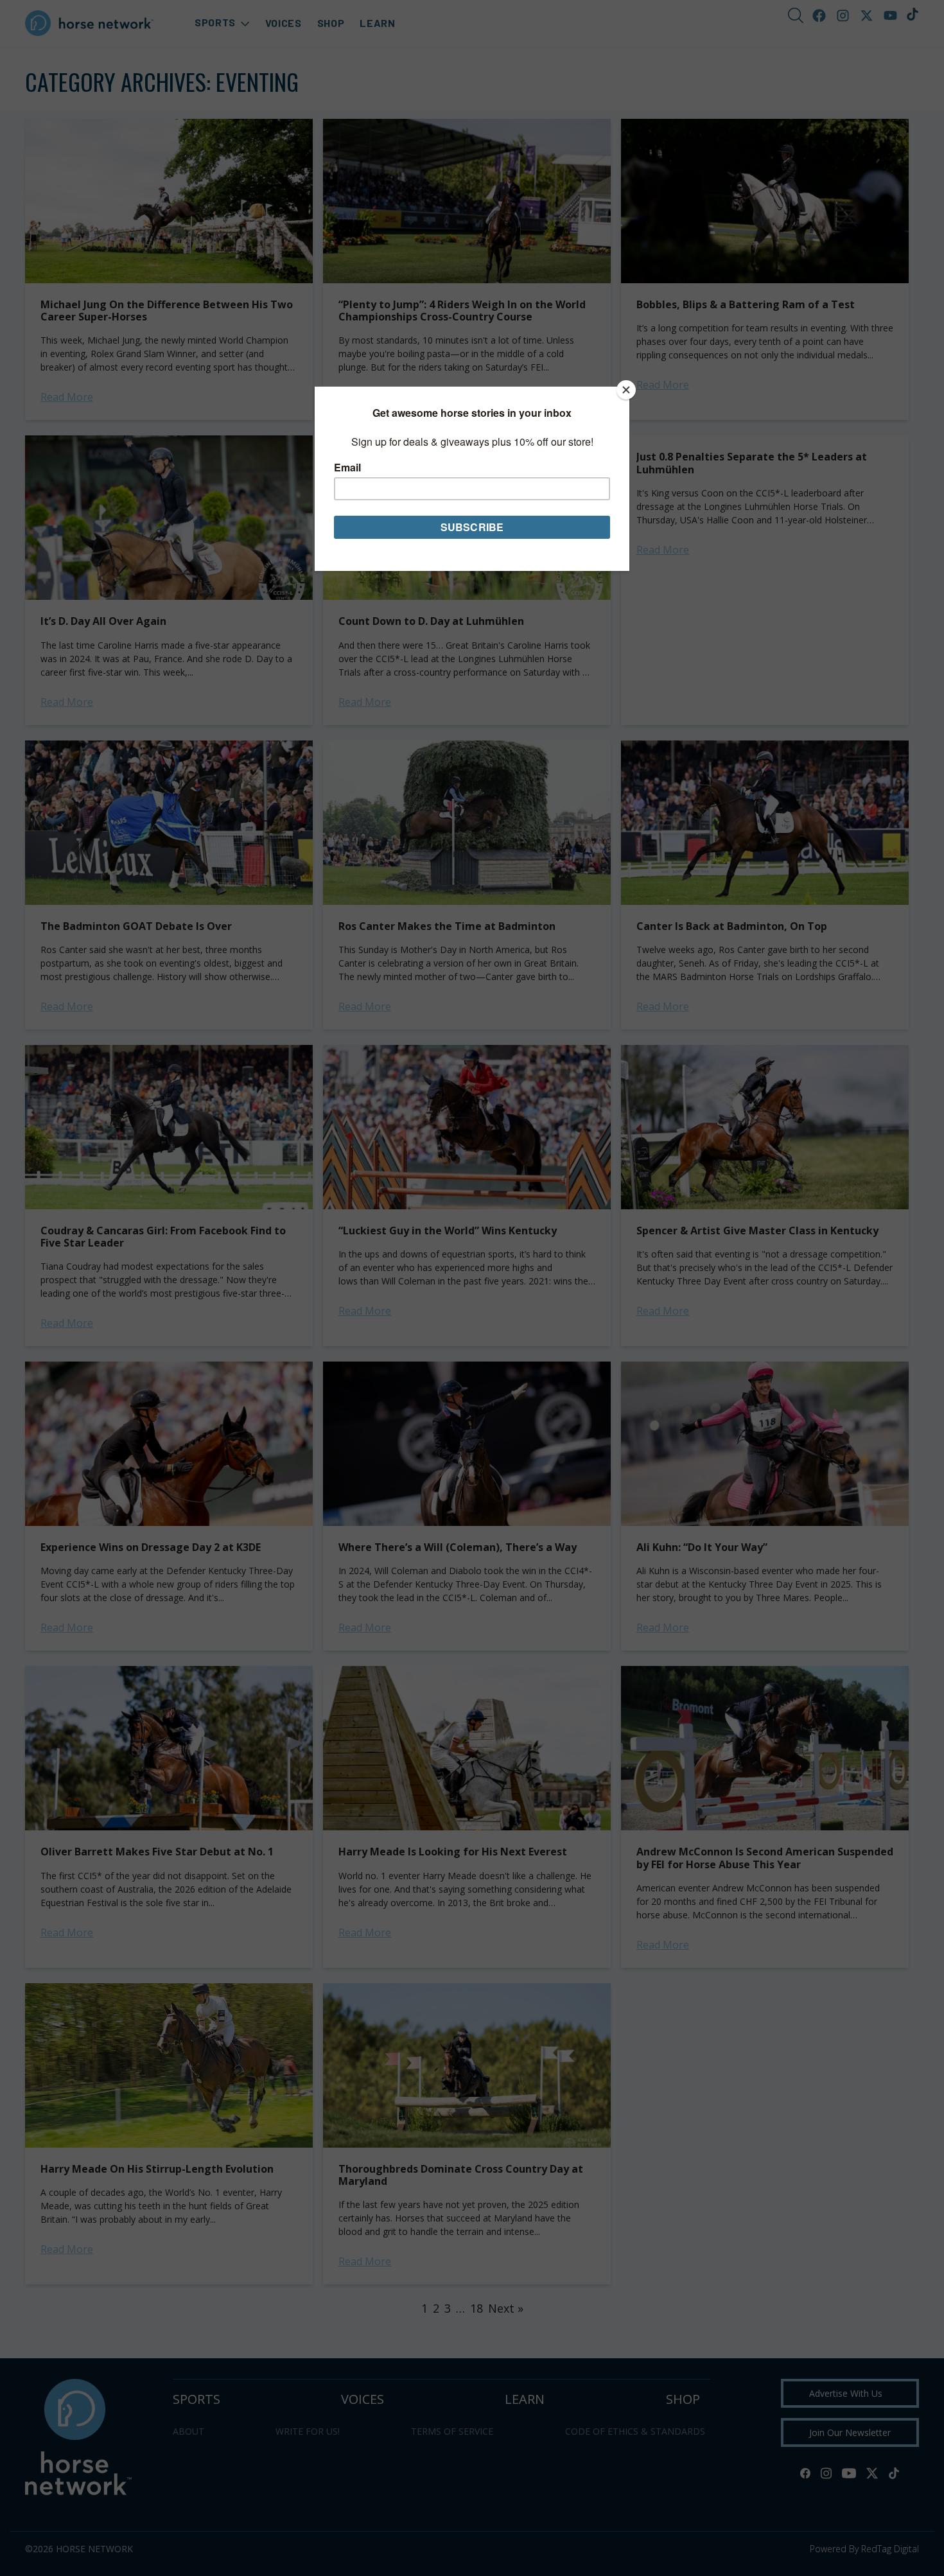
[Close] (626, 390)
